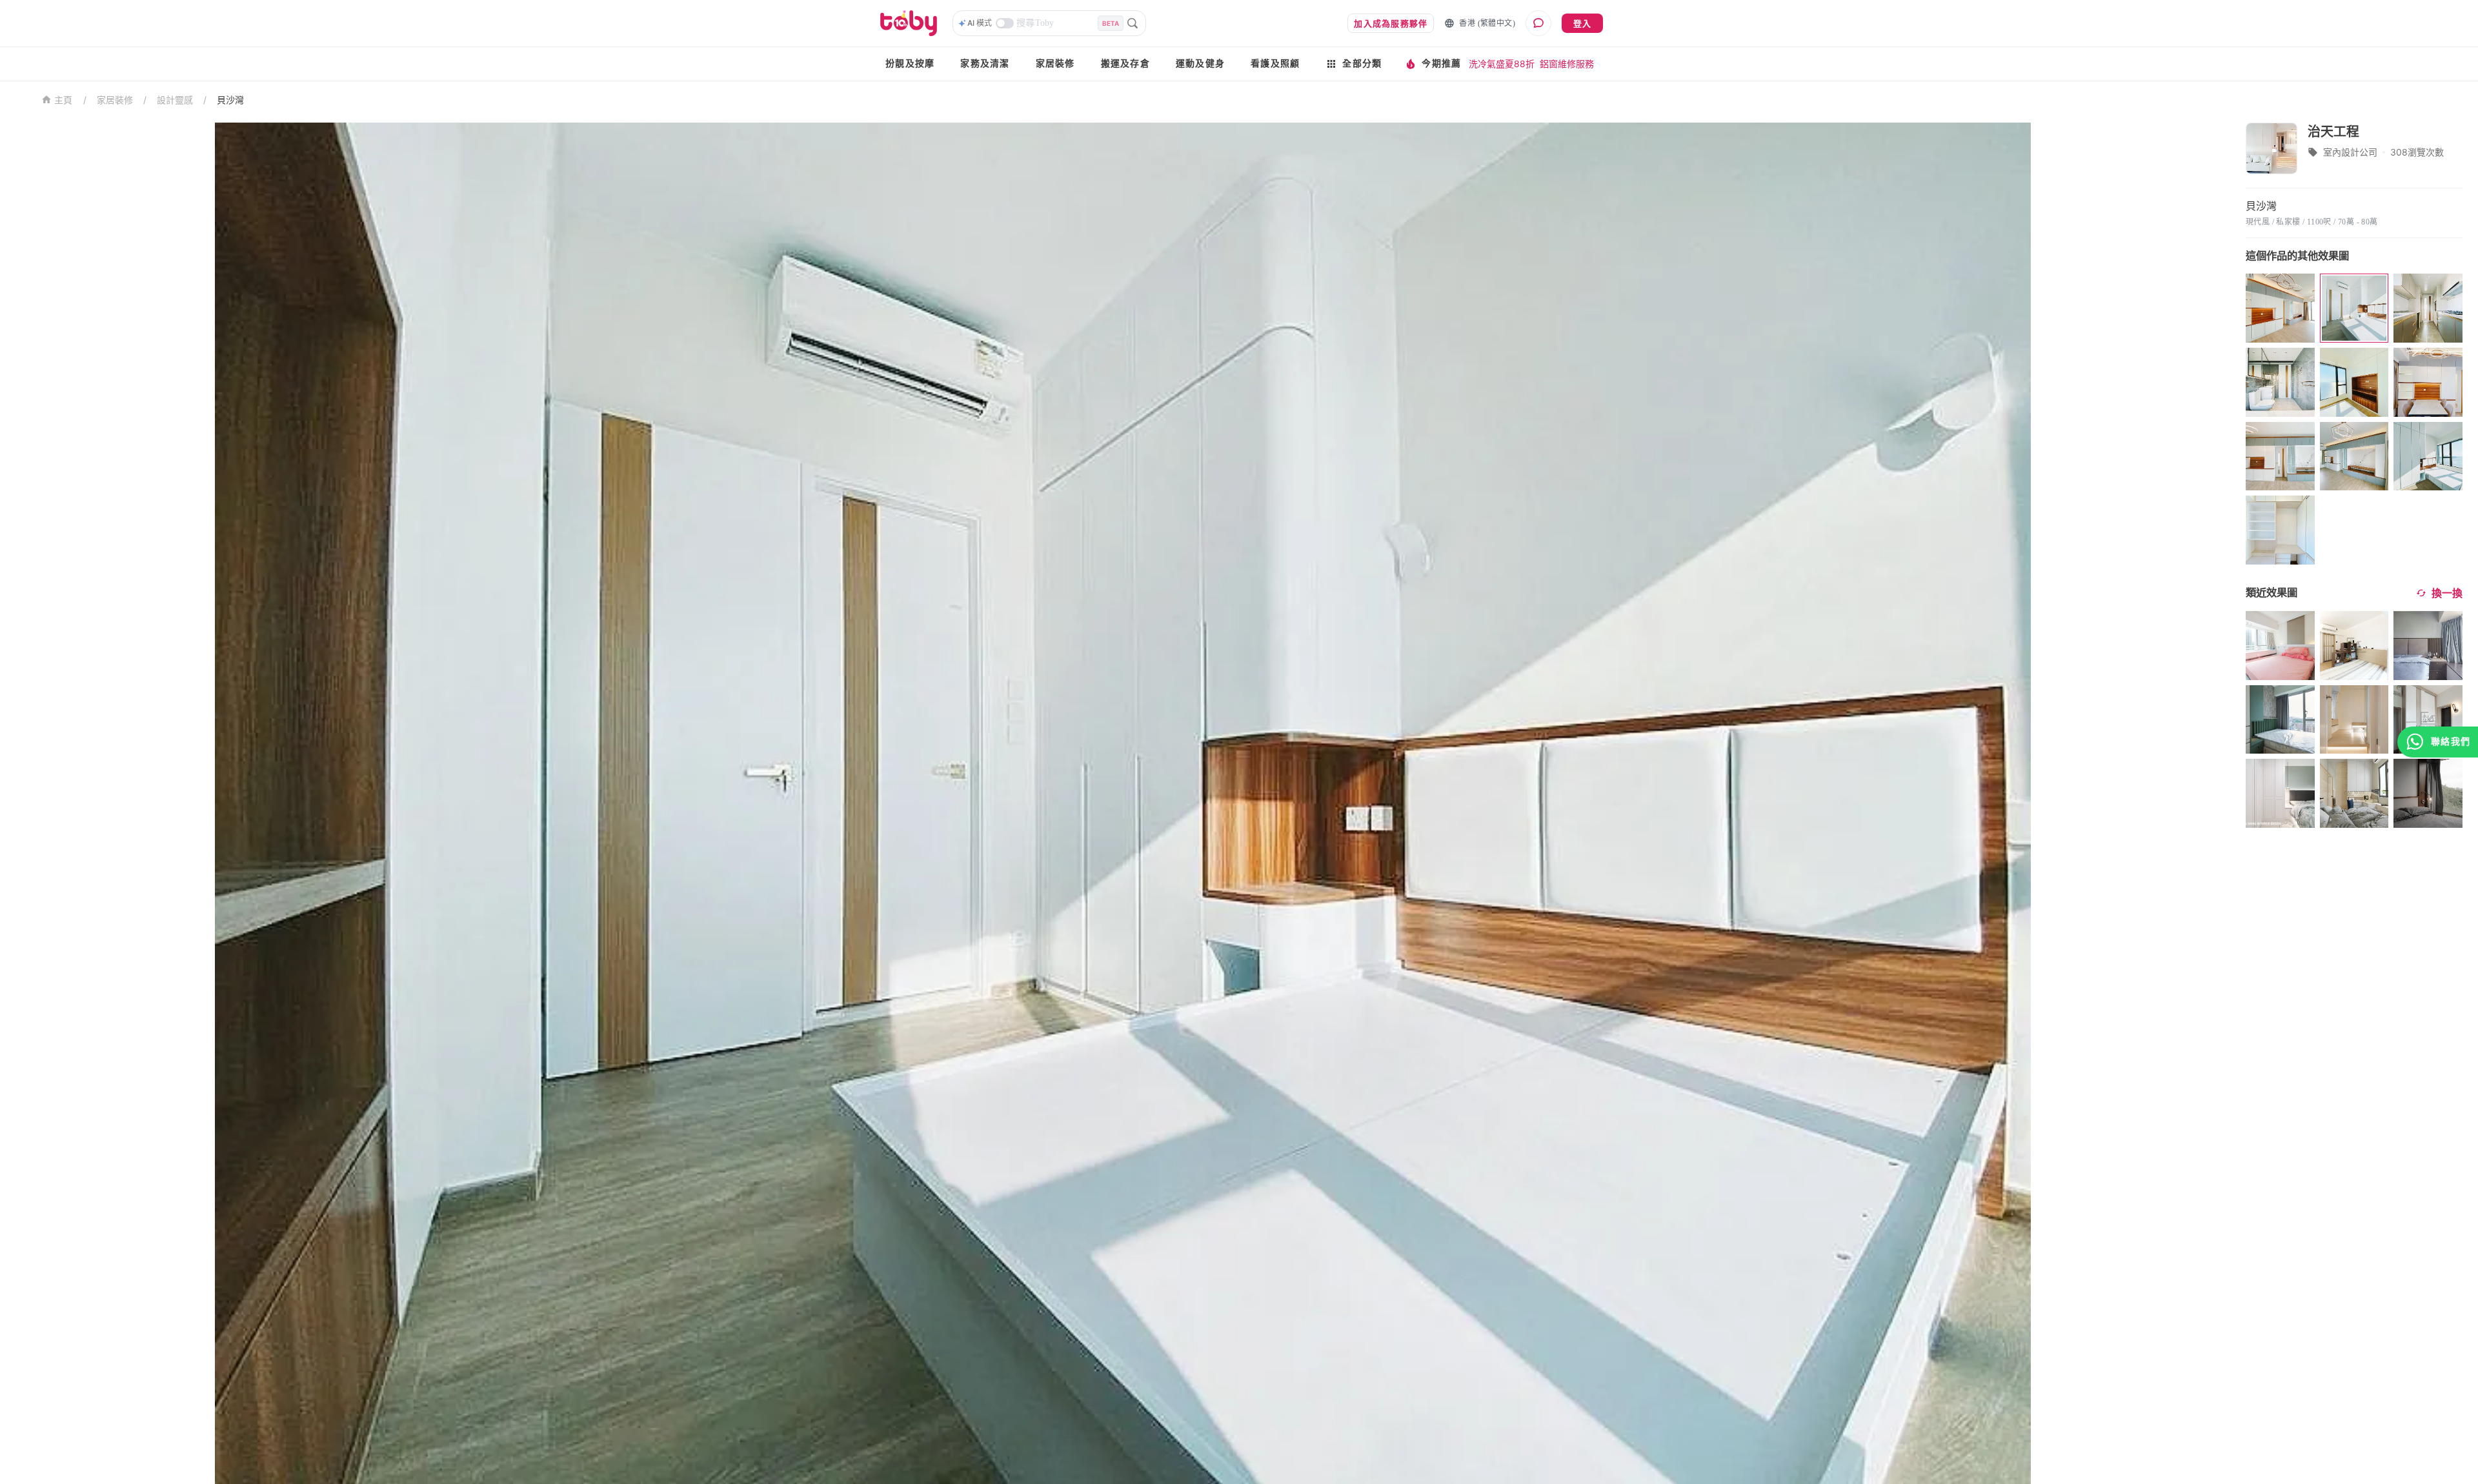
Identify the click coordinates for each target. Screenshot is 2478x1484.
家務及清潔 (985, 64)
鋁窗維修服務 (1567, 64)
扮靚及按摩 (910, 64)
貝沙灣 (230, 100)
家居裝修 (1055, 64)
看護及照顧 (1275, 64)
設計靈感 (175, 100)
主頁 (64, 100)
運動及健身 (1200, 64)
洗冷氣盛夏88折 (1502, 64)
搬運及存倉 (1125, 64)
